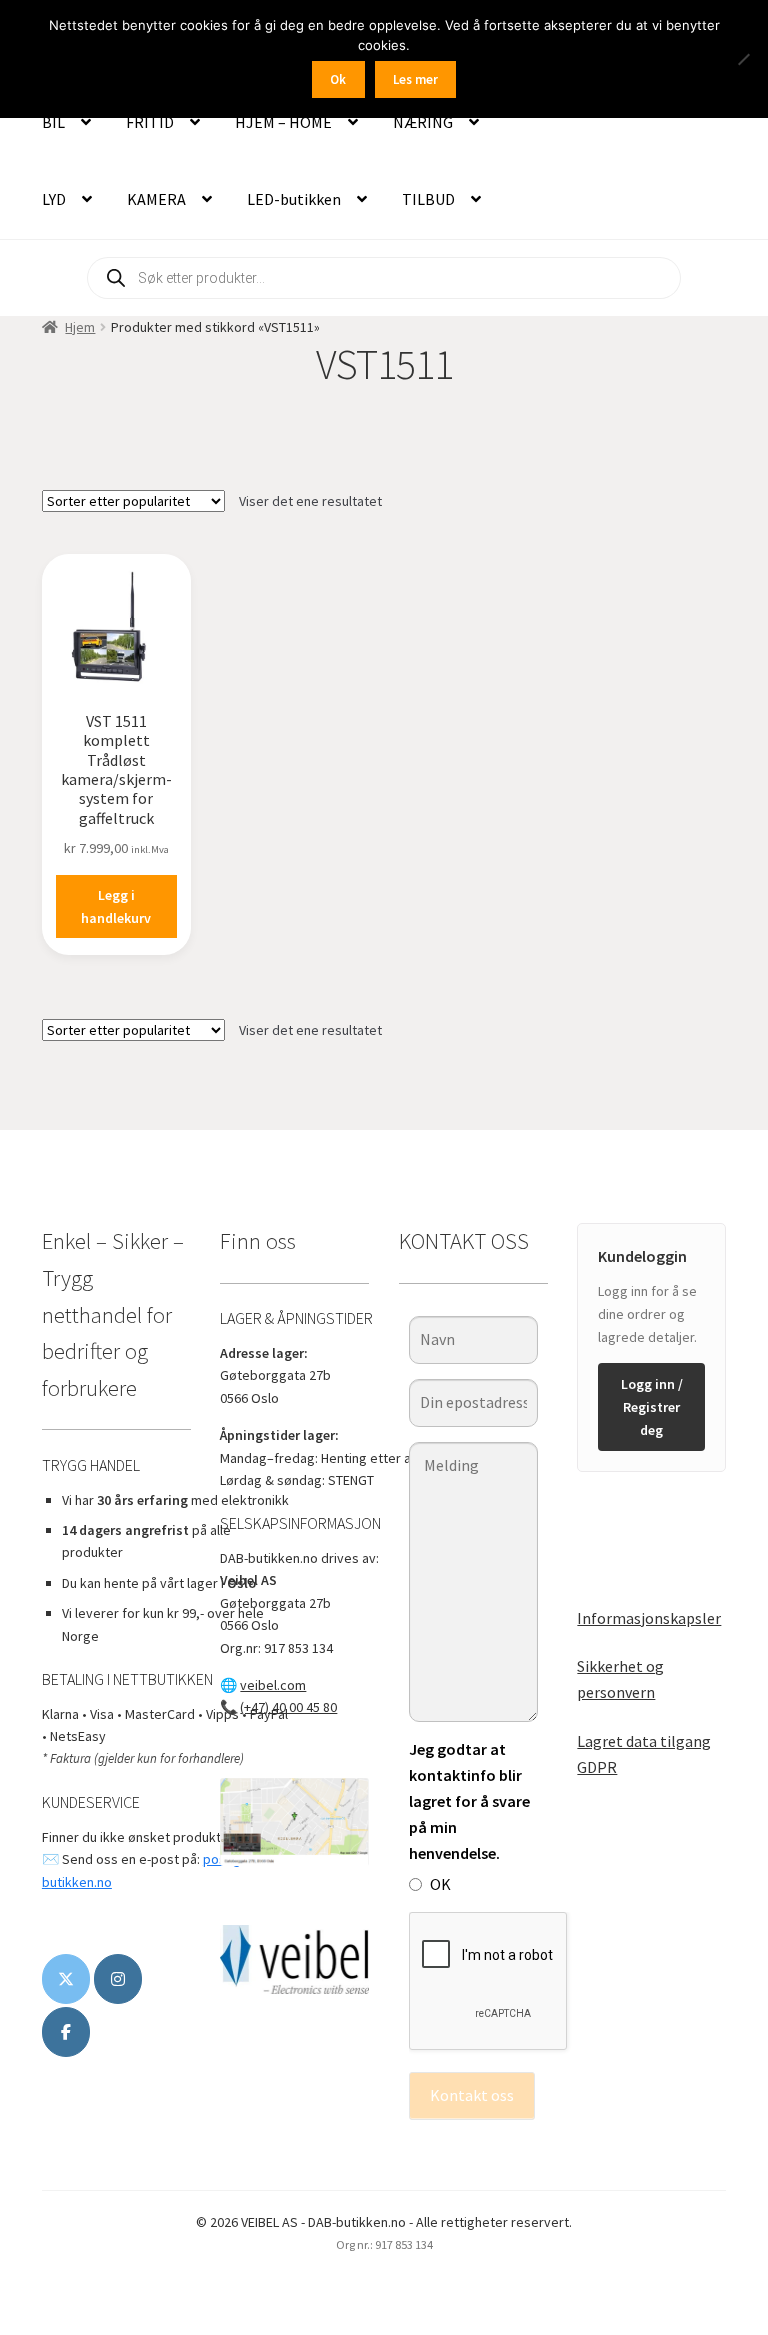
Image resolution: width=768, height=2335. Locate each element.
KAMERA (156, 199)
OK (440, 1884)
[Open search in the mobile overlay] (384, 278)
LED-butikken (294, 199)
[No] (743, 59)
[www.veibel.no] (66, 2032)
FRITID (150, 122)
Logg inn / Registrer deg (652, 1406)
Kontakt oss (472, 2095)
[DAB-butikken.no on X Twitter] (66, 1979)
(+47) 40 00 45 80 (288, 1707)
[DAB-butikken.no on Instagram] (118, 1979)
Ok (338, 79)
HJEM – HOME (283, 122)
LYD (54, 199)
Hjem (80, 327)
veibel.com (273, 1685)
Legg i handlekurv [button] (116, 906)
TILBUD (428, 199)
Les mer (415, 79)
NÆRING (423, 122)
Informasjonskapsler (649, 1618)
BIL (53, 122)
